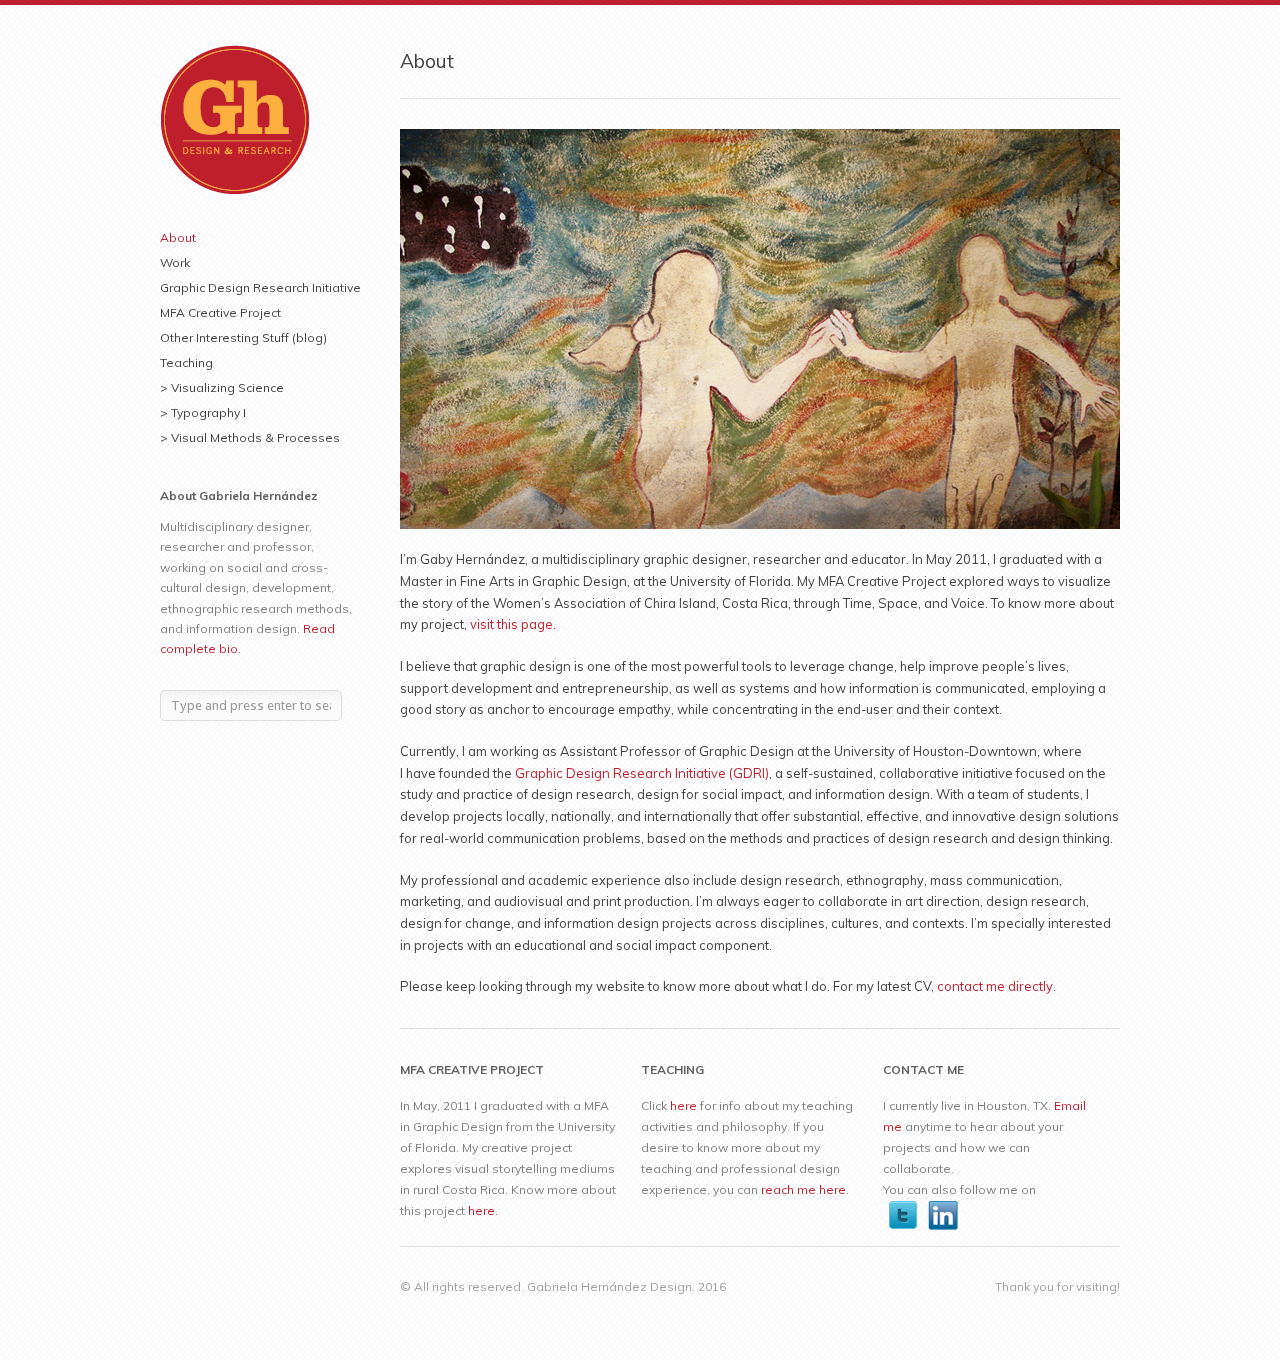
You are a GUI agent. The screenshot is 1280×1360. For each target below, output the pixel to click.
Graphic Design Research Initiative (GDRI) (642, 773)
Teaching (186, 362)
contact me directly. (996, 986)
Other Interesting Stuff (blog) (243, 337)
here (683, 1105)
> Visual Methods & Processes (250, 437)
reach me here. (805, 1189)
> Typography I (203, 412)
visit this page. (513, 624)
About (178, 237)
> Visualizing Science (222, 387)
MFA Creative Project (220, 312)
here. (483, 1210)
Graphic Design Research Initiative (260, 287)
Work (175, 262)
